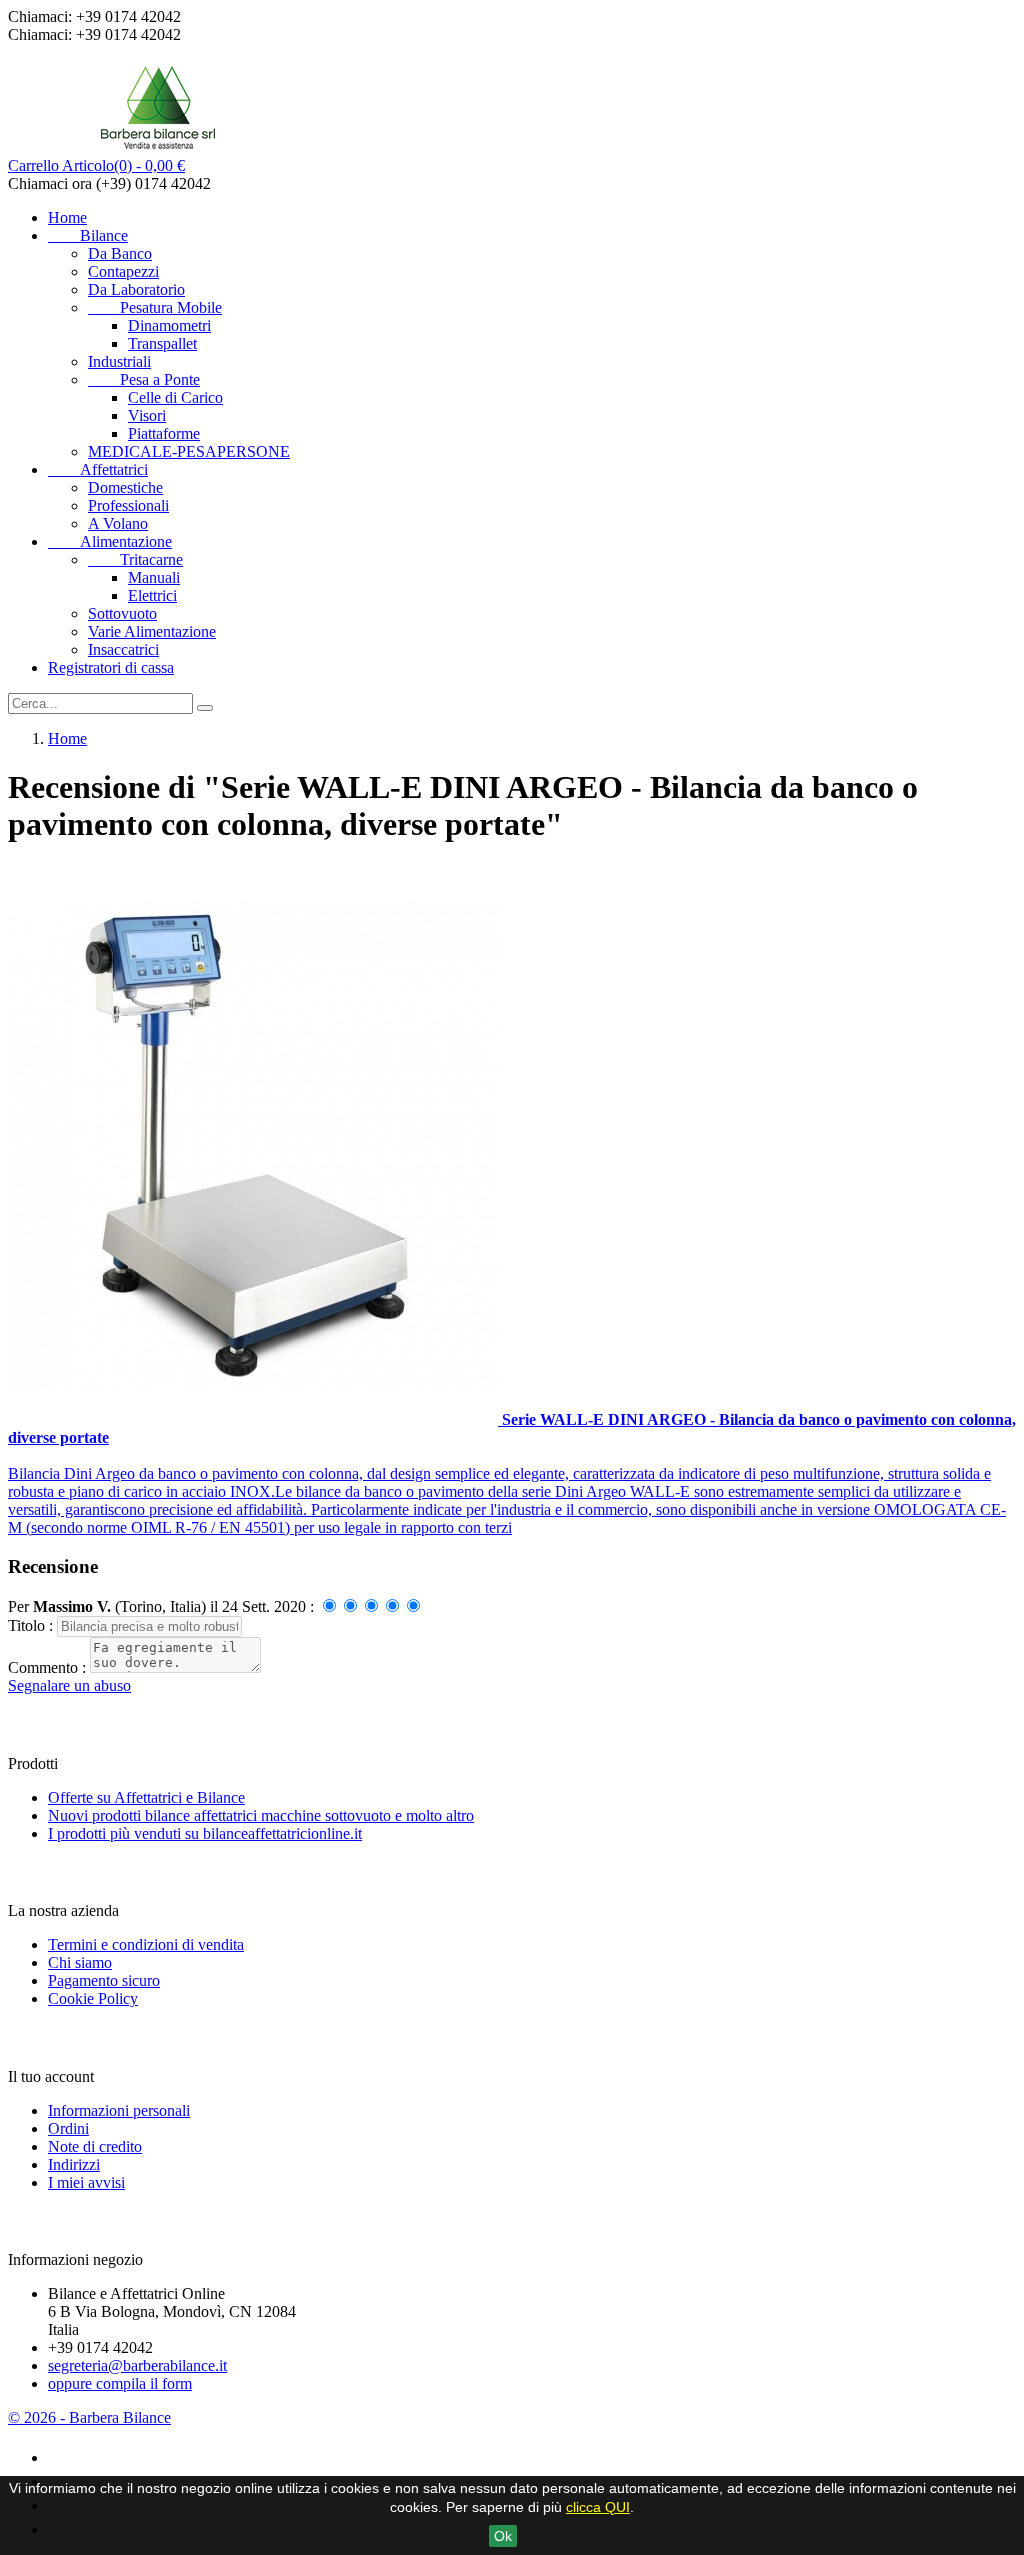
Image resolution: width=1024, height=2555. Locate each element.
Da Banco (120, 253)
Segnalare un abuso (69, 1685)
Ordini (68, 2128)
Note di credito (95, 2146)
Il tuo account (64, 2037)
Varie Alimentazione (152, 631)
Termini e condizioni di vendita (146, 1944)
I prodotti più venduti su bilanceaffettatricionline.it (205, 1833)
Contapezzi (123, 271)
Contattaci (51, 2220)
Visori (147, 415)
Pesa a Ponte (144, 379)
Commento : (49, 1667)
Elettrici (152, 595)
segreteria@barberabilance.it (137, 2365)
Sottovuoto (122, 613)
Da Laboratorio (136, 289)
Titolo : (32, 1625)
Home (67, 217)
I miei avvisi (86, 2182)
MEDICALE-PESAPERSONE (189, 451)
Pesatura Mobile (155, 307)
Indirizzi (74, 2164)
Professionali (128, 505)
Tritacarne (135, 559)
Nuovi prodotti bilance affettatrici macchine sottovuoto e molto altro (261, 1815)
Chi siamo (80, 1962)
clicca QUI (598, 2507)
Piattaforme (164, 433)
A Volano (118, 523)
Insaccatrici (123, 649)
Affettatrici (98, 469)
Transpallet (162, 343)
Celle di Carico (175, 397)
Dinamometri (169, 325)
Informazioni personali (119, 2110)
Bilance (88, 235)
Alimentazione (110, 541)
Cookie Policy (93, 1998)
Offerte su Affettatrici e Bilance (146, 1797)
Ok (503, 2536)
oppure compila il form (120, 2383)
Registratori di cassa (111, 667)
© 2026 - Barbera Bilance (89, 2417)
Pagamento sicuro (104, 1980)
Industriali (119, 361)
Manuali (154, 577)
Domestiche (125, 487)
